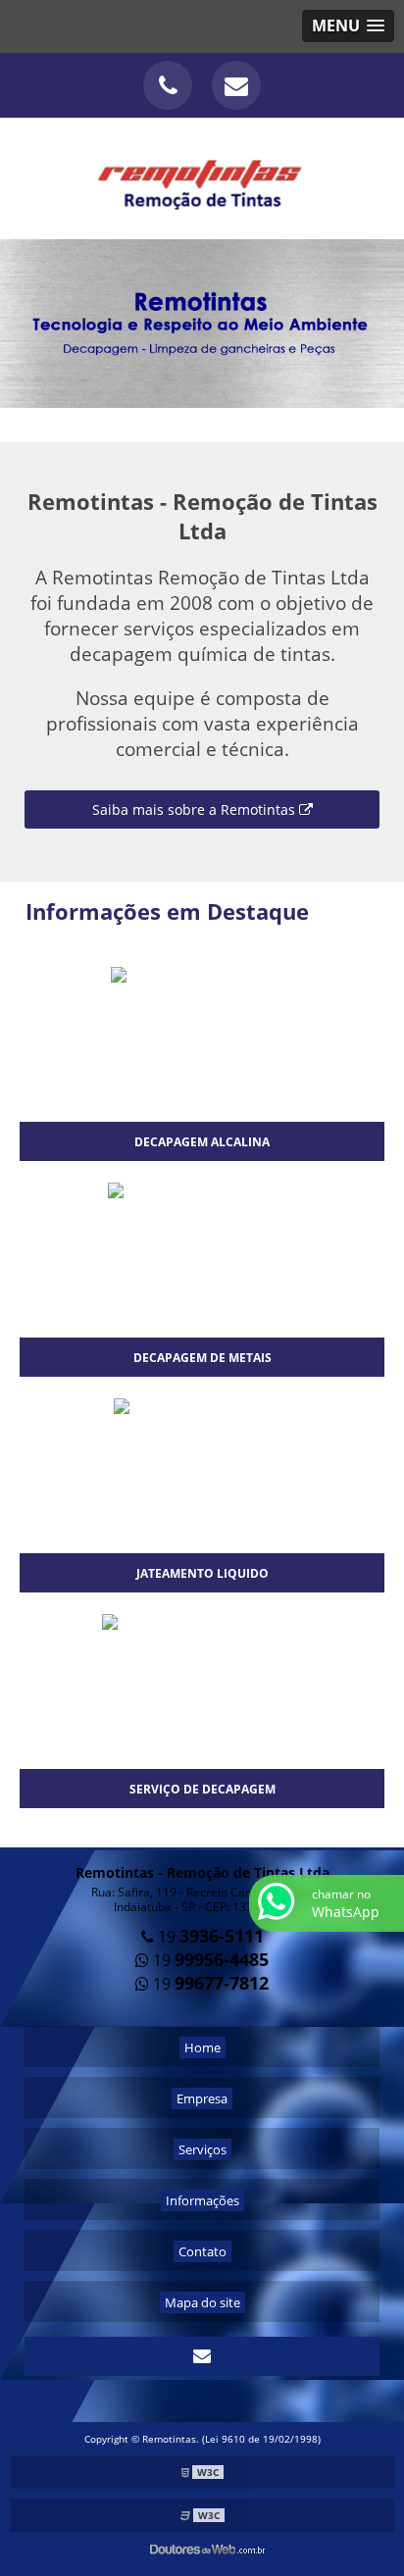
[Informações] (202, 323)
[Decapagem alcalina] (202, 976)
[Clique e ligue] (168, 85)
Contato (202, 2251)
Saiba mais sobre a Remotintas (196, 809)
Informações (202, 2200)
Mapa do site (202, 2302)
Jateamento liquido (202, 1573)
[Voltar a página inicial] (202, 177)
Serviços (202, 2149)
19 (209, 1937)
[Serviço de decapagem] (202, 1623)
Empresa (202, 2098)
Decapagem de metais (202, 1358)
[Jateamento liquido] (202, 1407)
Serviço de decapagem (202, 1789)
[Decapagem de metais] (202, 1191)
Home (202, 2047)
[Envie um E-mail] (236, 85)
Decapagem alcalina (202, 1142)
